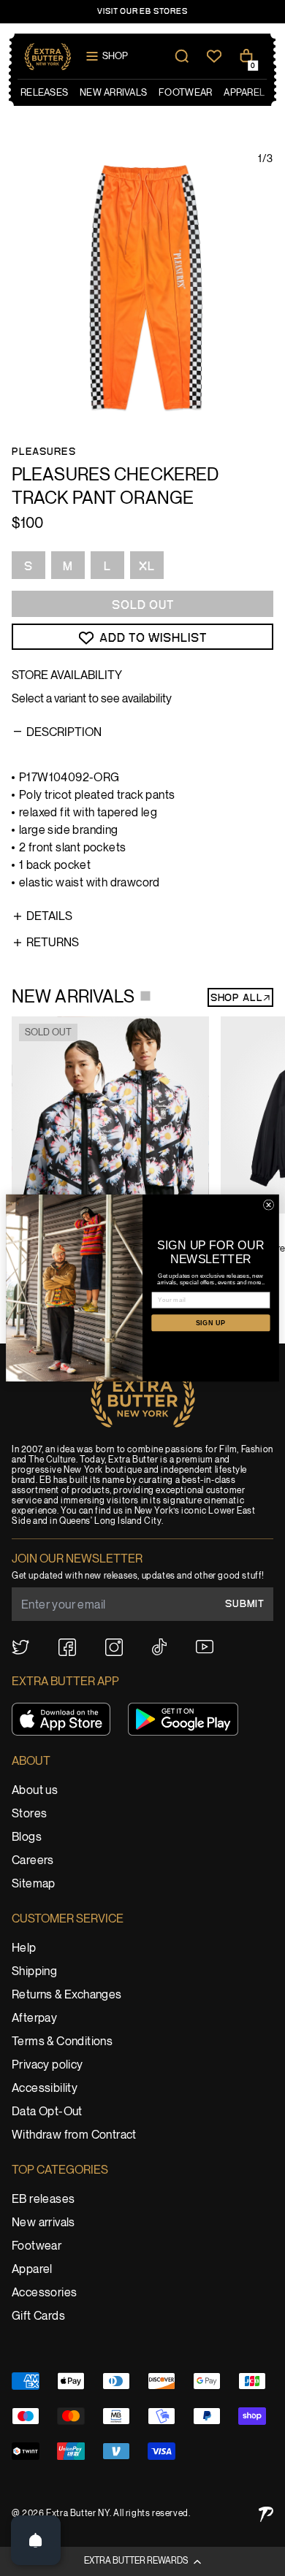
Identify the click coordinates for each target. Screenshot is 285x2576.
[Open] (36, 2540)
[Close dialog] (268, 1205)
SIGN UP (211, 1323)
